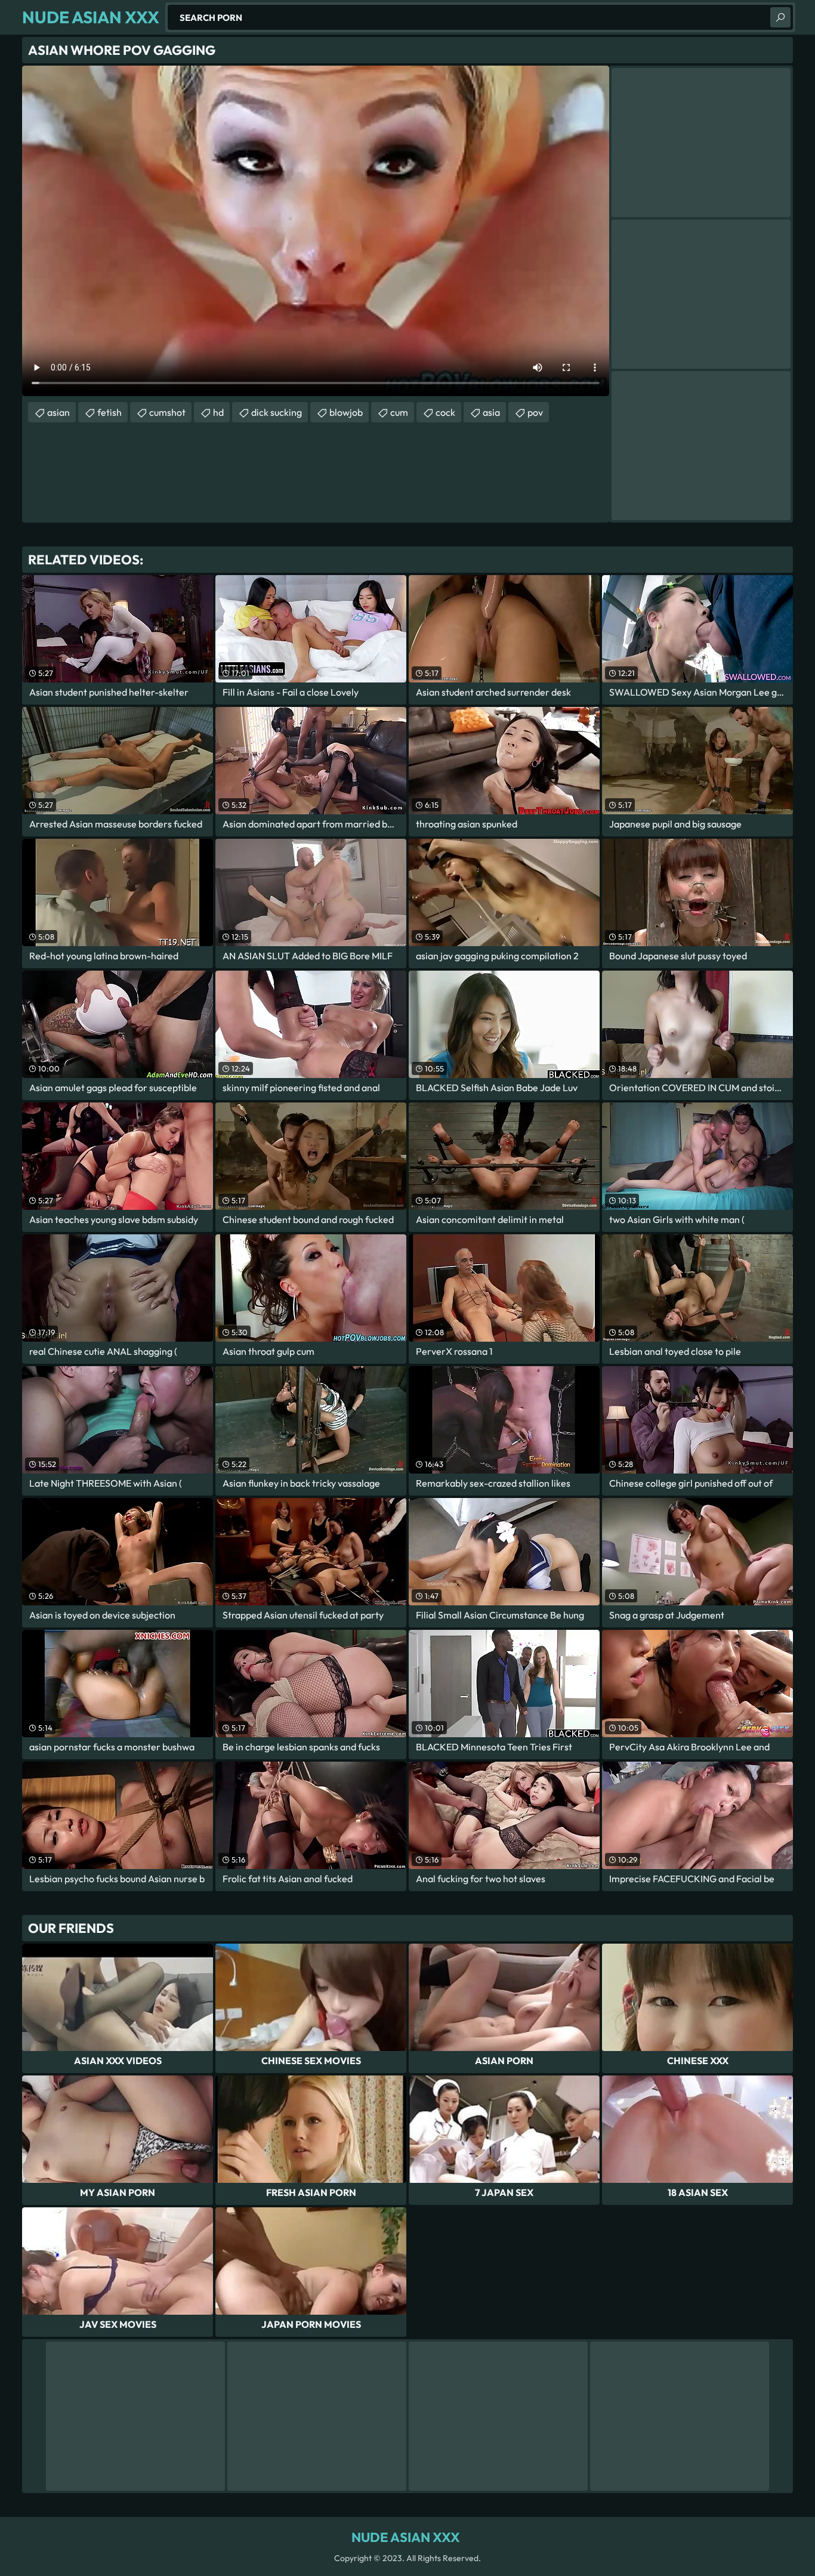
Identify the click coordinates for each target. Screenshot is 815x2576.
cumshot (167, 412)
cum (399, 412)
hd (218, 412)
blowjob (346, 412)
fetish (109, 412)
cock (445, 412)
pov (535, 412)
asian (58, 412)
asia (491, 412)
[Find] (780, 17)
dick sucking (277, 412)
